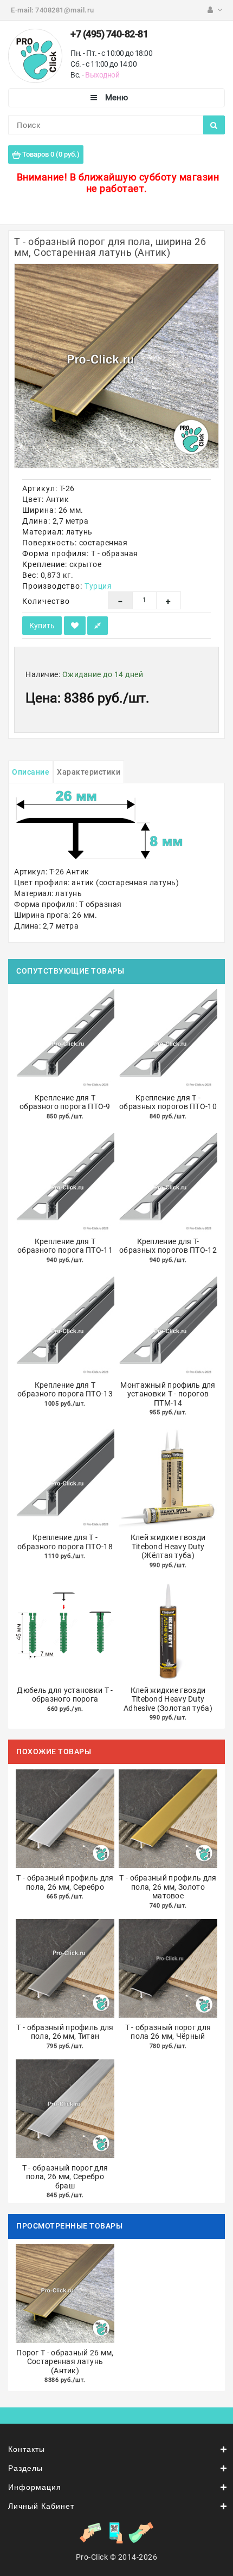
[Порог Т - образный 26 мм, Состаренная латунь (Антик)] (116, 366)
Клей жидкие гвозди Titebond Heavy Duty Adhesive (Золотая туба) (168, 1699)
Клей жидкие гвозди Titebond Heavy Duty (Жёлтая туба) (168, 1546)
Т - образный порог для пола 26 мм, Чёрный (168, 2032)
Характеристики (89, 772)
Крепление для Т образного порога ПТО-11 (65, 1246)
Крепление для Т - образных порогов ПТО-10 (168, 1102)
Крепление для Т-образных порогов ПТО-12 (168, 1246)
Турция (98, 586)
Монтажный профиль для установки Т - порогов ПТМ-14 (168, 1394)
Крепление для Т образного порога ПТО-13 (65, 1390)
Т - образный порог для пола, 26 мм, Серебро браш (65, 2177)
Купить (42, 626)
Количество (46, 601)
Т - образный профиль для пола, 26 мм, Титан (65, 2032)
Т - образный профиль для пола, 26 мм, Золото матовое (168, 1887)
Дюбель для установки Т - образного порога (65, 1695)
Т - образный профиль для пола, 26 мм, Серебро (65, 1882)
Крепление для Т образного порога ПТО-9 (65, 1102)
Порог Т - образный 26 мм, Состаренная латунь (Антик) (65, 2362)
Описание (31, 772)
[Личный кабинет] (215, 10)
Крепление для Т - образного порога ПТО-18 (65, 1542)
